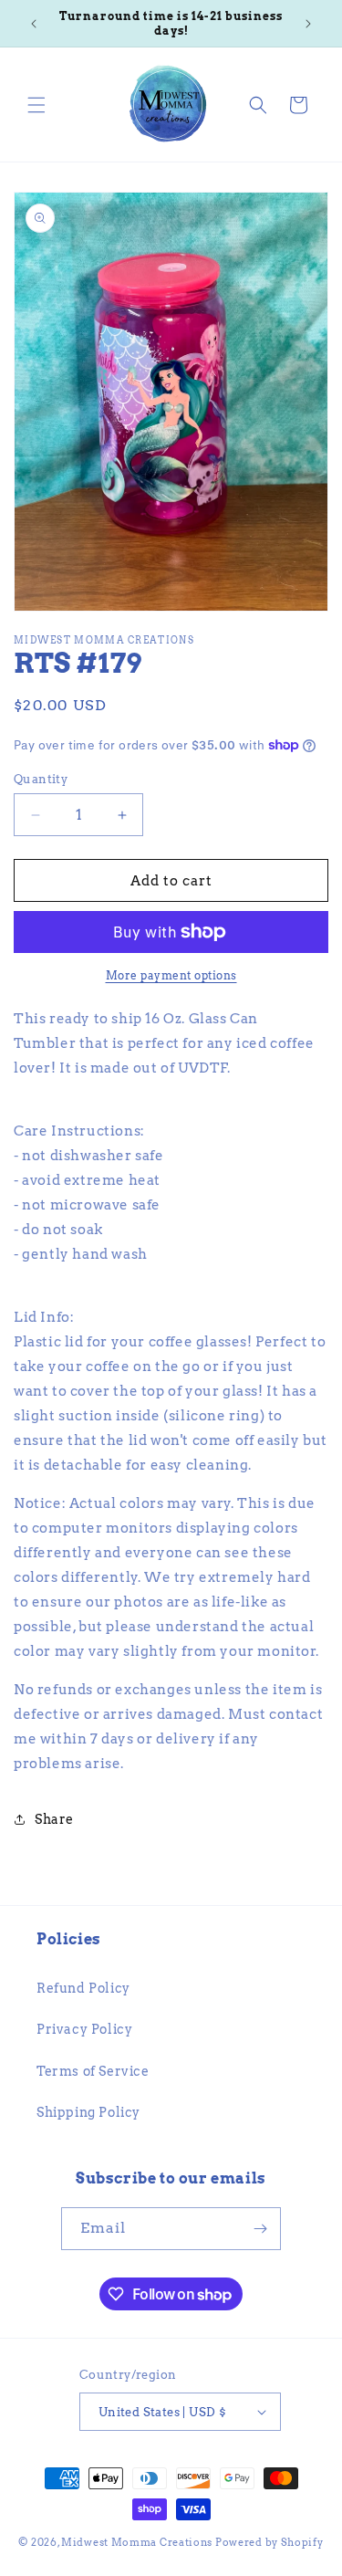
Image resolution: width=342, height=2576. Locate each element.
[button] (36, 105)
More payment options (171, 975)
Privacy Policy (84, 2029)
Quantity (41, 779)
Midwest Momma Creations (137, 2542)
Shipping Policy (88, 2112)
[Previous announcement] (34, 24)
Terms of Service (93, 2071)
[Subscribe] (260, 2229)
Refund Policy (83, 1988)
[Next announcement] (308, 24)
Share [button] (54, 1819)
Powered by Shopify (269, 2542)
